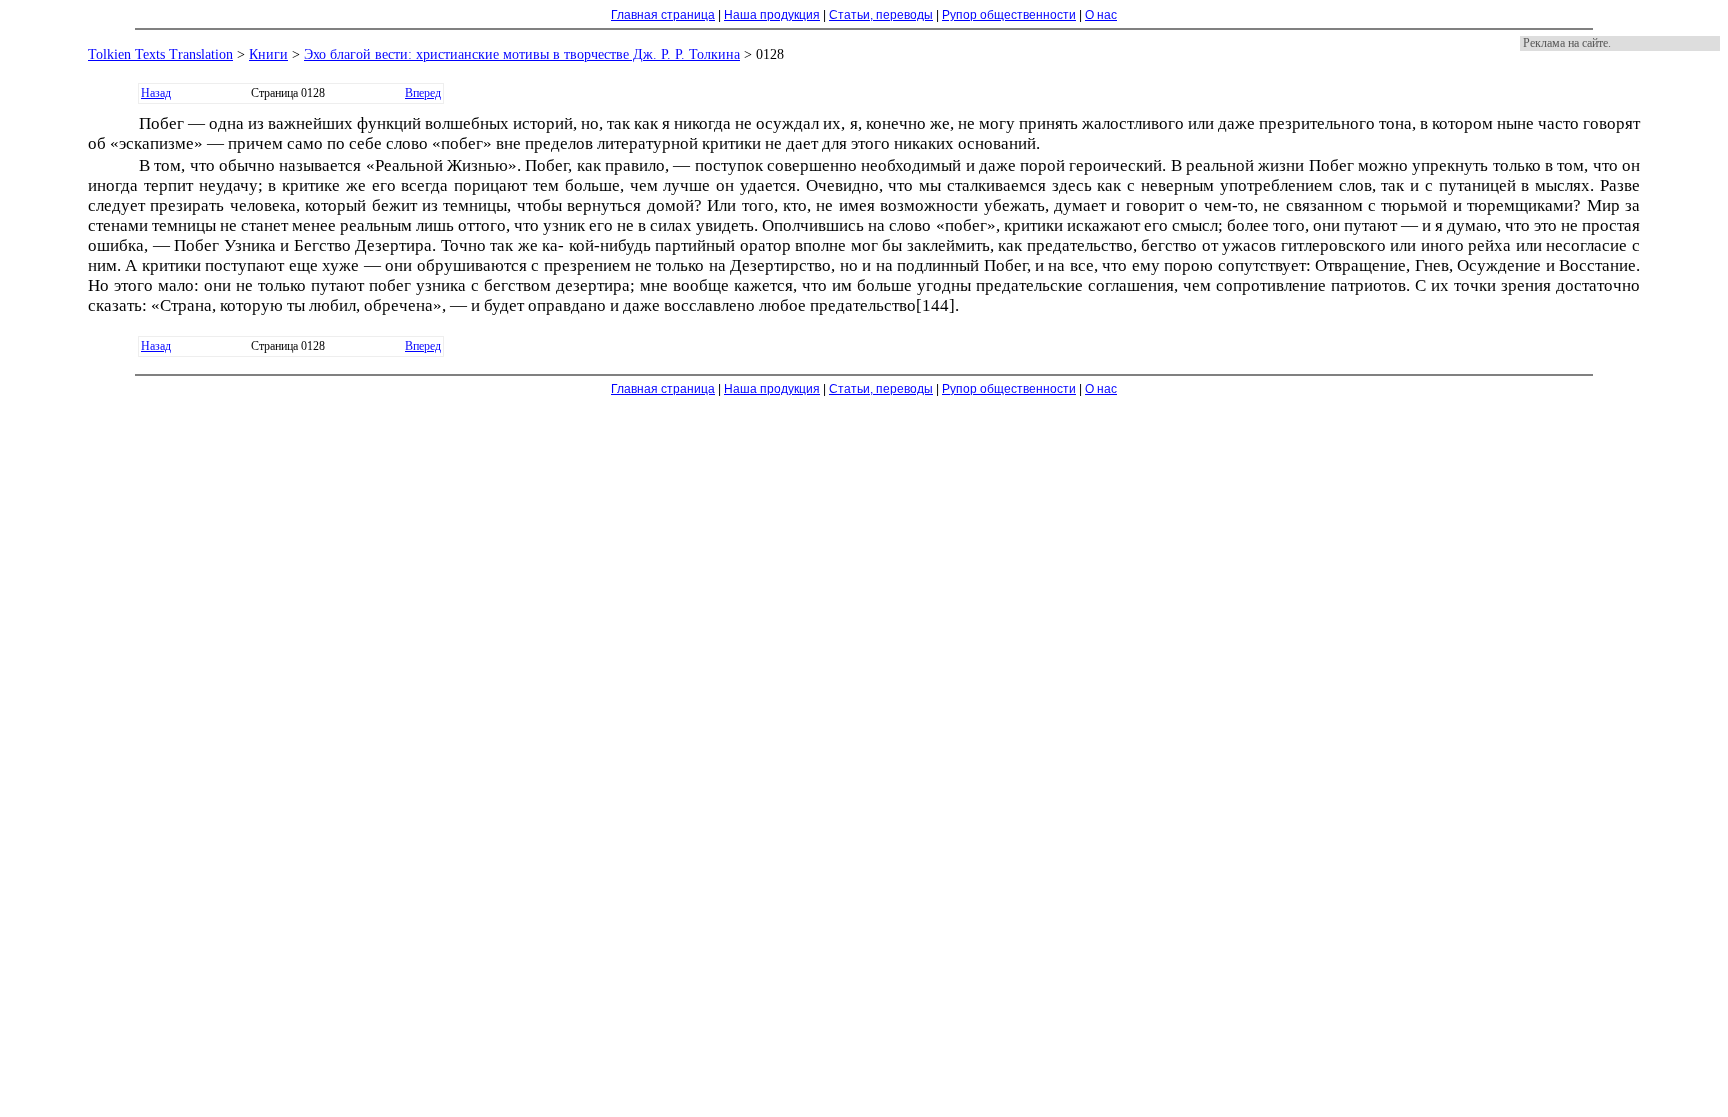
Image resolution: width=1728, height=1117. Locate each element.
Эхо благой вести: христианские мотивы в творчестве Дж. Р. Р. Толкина (522, 54)
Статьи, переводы (881, 15)
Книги (268, 54)
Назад (156, 93)
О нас (1101, 15)
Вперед (423, 93)
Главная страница (663, 15)
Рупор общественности (1009, 15)
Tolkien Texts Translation (160, 54)
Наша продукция (772, 15)
